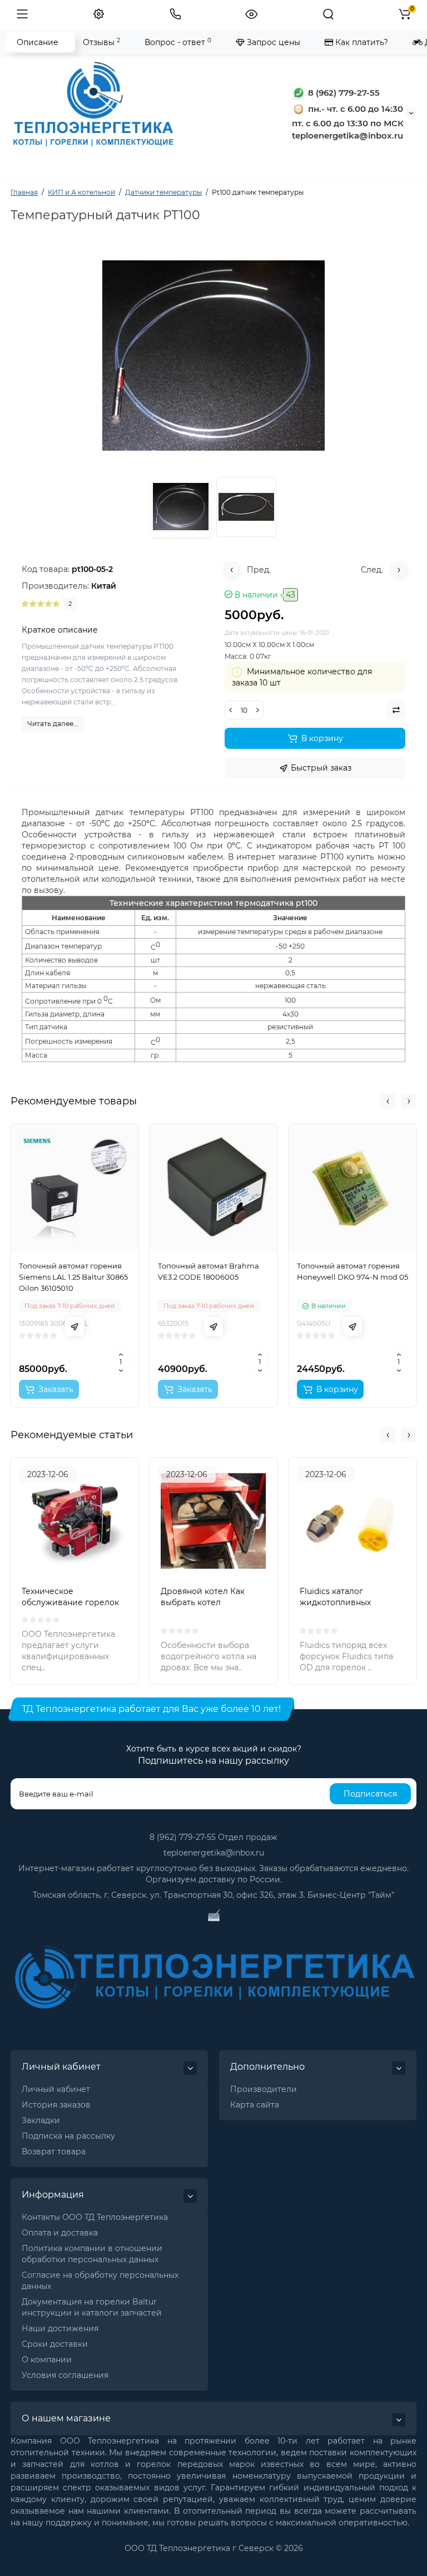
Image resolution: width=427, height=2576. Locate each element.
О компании (47, 2360)
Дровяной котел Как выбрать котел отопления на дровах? (206, 1602)
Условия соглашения (65, 2375)
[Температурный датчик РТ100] (246, 507)
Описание (38, 42)
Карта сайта (255, 2105)
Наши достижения (60, 2328)
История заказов (56, 2105)
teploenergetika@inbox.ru (214, 1853)
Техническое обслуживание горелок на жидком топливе (70, 1602)
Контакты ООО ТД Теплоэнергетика (95, 2217)
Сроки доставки (55, 2344)
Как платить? (361, 42)
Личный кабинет (56, 2089)
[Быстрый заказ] (75, 1326)
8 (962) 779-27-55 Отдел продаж (213, 1837)
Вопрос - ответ (178, 42)
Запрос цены (272, 42)
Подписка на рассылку (68, 2136)
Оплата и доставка (60, 2233)
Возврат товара (54, 2151)
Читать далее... (53, 724)
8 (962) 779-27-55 (343, 93)
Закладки (41, 2120)
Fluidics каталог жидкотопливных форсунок (335, 1602)
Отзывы (101, 42)
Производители (264, 2089)
